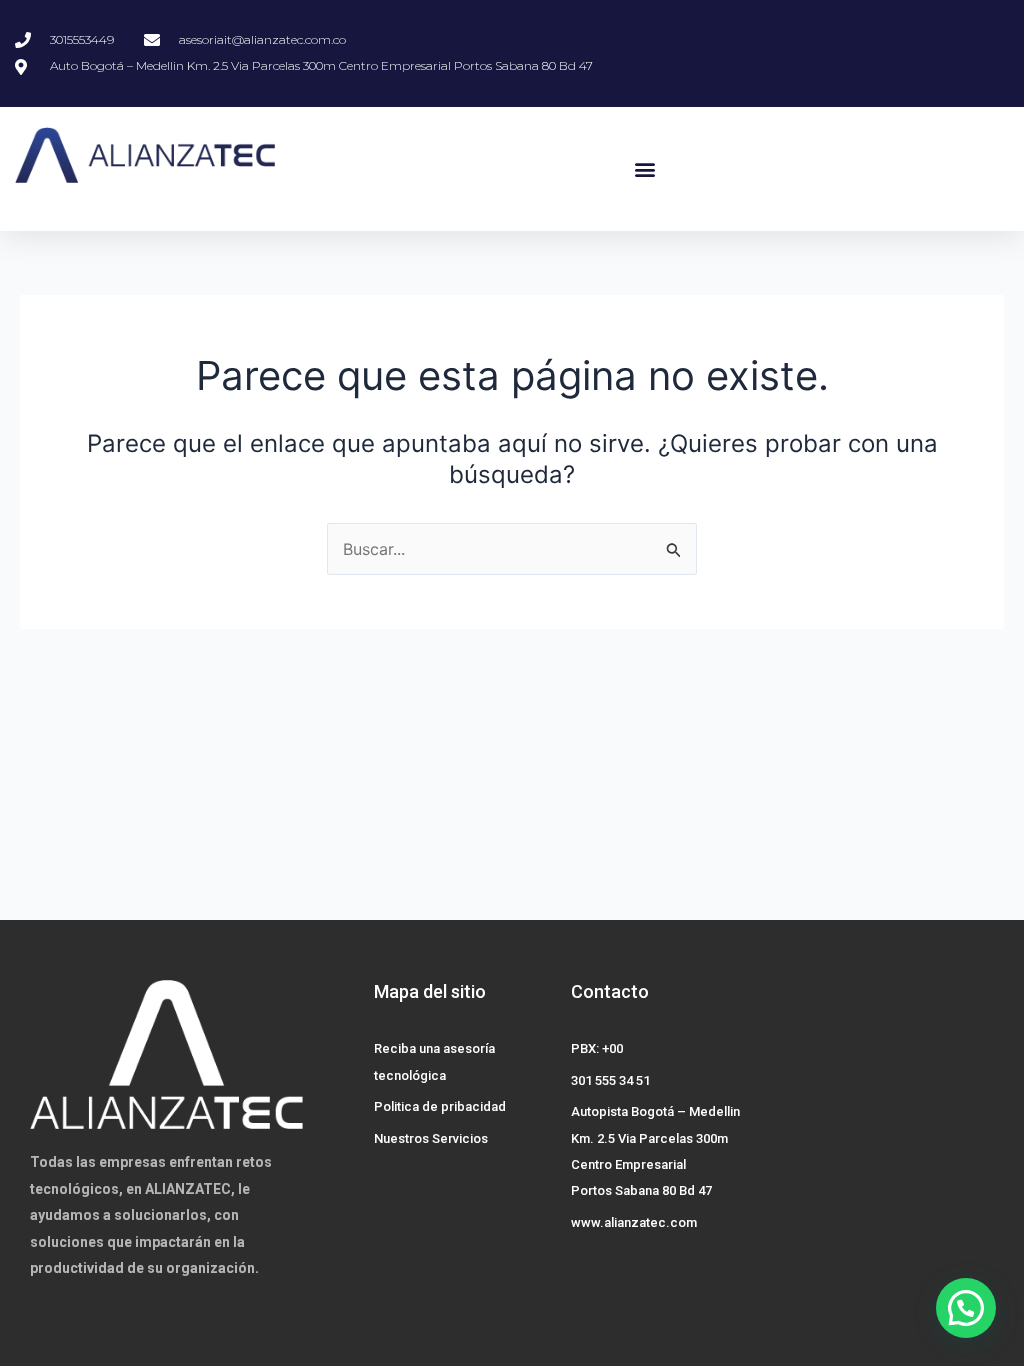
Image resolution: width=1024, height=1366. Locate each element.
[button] (644, 168)
